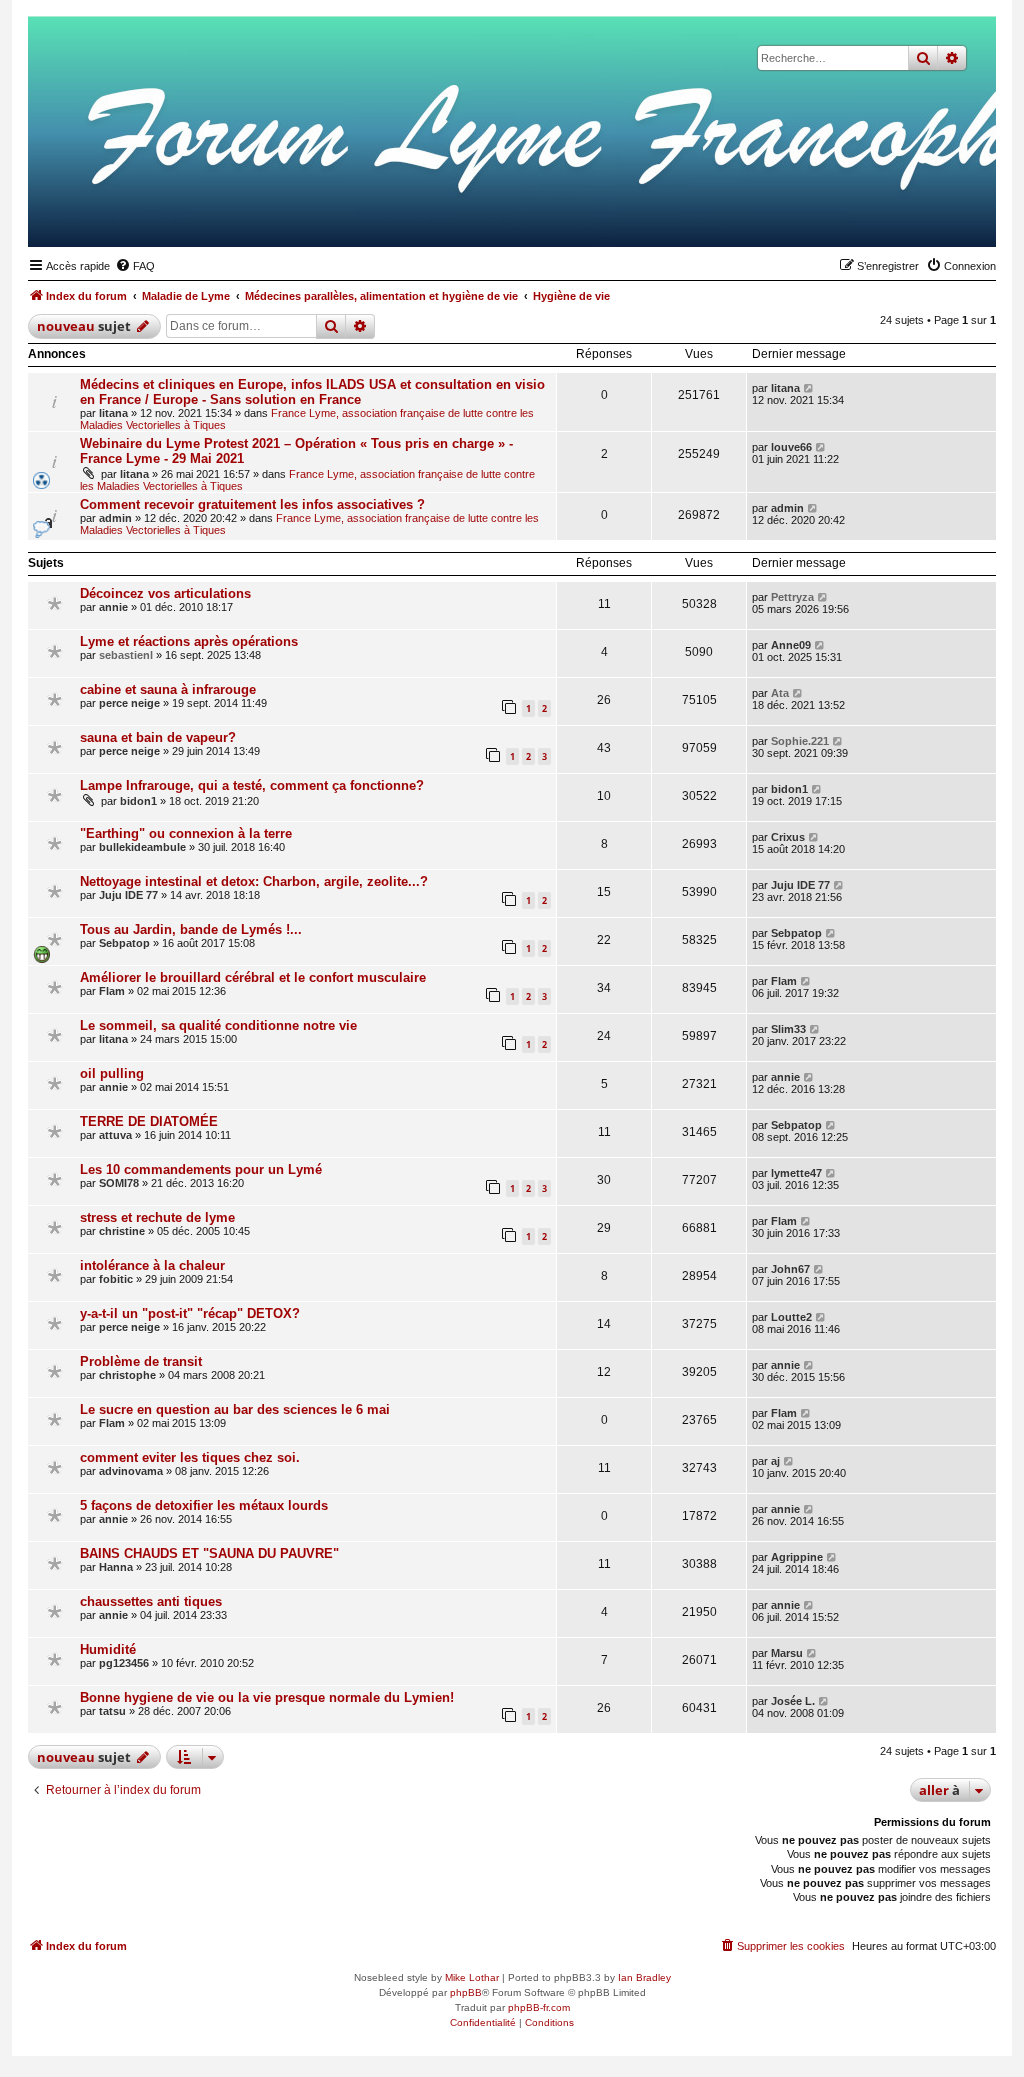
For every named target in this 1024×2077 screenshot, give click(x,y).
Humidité (108, 1649)
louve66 (791, 447)
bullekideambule (142, 847)
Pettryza (792, 597)
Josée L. (793, 1701)
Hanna (116, 1567)
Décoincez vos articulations (165, 593)
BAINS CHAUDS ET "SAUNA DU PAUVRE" (209, 1553)
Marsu (787, 1653)
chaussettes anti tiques (151, 1601)
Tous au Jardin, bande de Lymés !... (191, 929)
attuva (115, 1135)
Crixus (788, 837)
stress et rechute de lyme (157, 1217)
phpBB (466, 1992)
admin (115, 518)
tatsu (112, 1711)
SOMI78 (119, 1183)
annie (113, 607)
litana (113, 413)
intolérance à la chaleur (152, 1265)
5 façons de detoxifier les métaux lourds (204, 1505)
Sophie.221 (800, 741)
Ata (780, 693)
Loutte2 (791, 1317)
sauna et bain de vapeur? (158, 737)
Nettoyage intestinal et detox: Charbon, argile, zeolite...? (254, 881)
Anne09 (791, 645)
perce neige (129, 703)
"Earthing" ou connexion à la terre (186, 833)
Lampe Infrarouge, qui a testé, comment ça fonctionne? (252, 785)
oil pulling (112, 1073)
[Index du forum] (883, 216)
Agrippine (797, 1557)
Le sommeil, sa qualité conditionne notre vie (218, 1025)
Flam (112, 991)
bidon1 (138, 801)
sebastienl (126, 655)
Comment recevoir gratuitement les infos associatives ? (252, 504)
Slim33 (788, 1029)
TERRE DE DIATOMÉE (149, 1121)
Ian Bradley (644, 1977)
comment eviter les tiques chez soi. (190, 1457)
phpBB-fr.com (539, 2007)
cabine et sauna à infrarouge (168, 689)
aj (775, 1461)
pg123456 (124, 1663)
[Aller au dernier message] (809, 388)
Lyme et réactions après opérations (189, 641)
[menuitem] (135, 266)
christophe (127, 1375)
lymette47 (796, 1173)
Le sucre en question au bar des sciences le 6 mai (235, 1409)
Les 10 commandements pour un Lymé (201, 1169)
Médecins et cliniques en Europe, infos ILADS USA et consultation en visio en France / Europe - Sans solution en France (312, 392)
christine (122, 1231)
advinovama (131, 1471)
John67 (790, 1269)
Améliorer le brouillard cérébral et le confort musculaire (253, 977)
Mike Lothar (472, 1977)
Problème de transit (141, 1361)
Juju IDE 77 (128, 895)
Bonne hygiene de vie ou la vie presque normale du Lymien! (267, 1697)
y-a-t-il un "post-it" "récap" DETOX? (190, 1313)
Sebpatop (124, 943)
